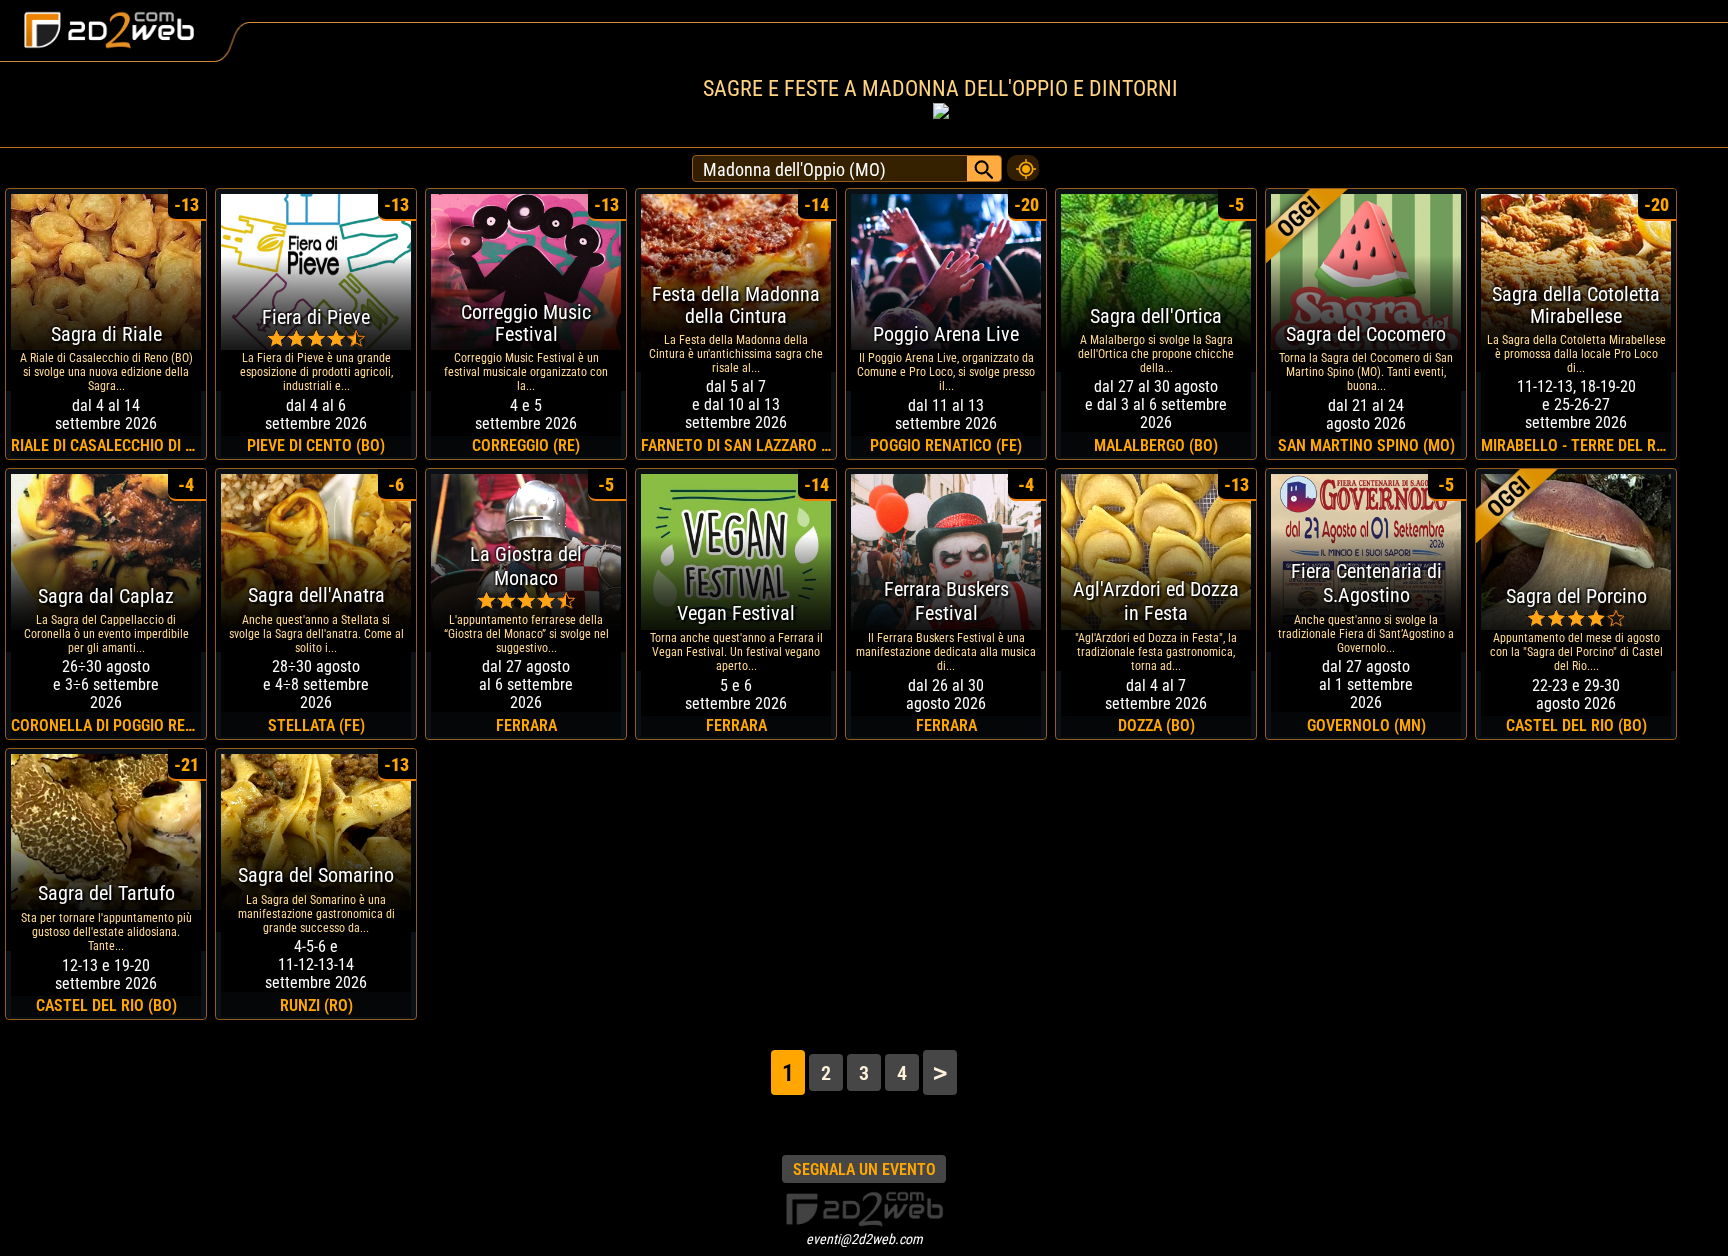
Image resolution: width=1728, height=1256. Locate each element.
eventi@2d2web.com (864, 1239)
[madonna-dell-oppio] (1023, 163)
